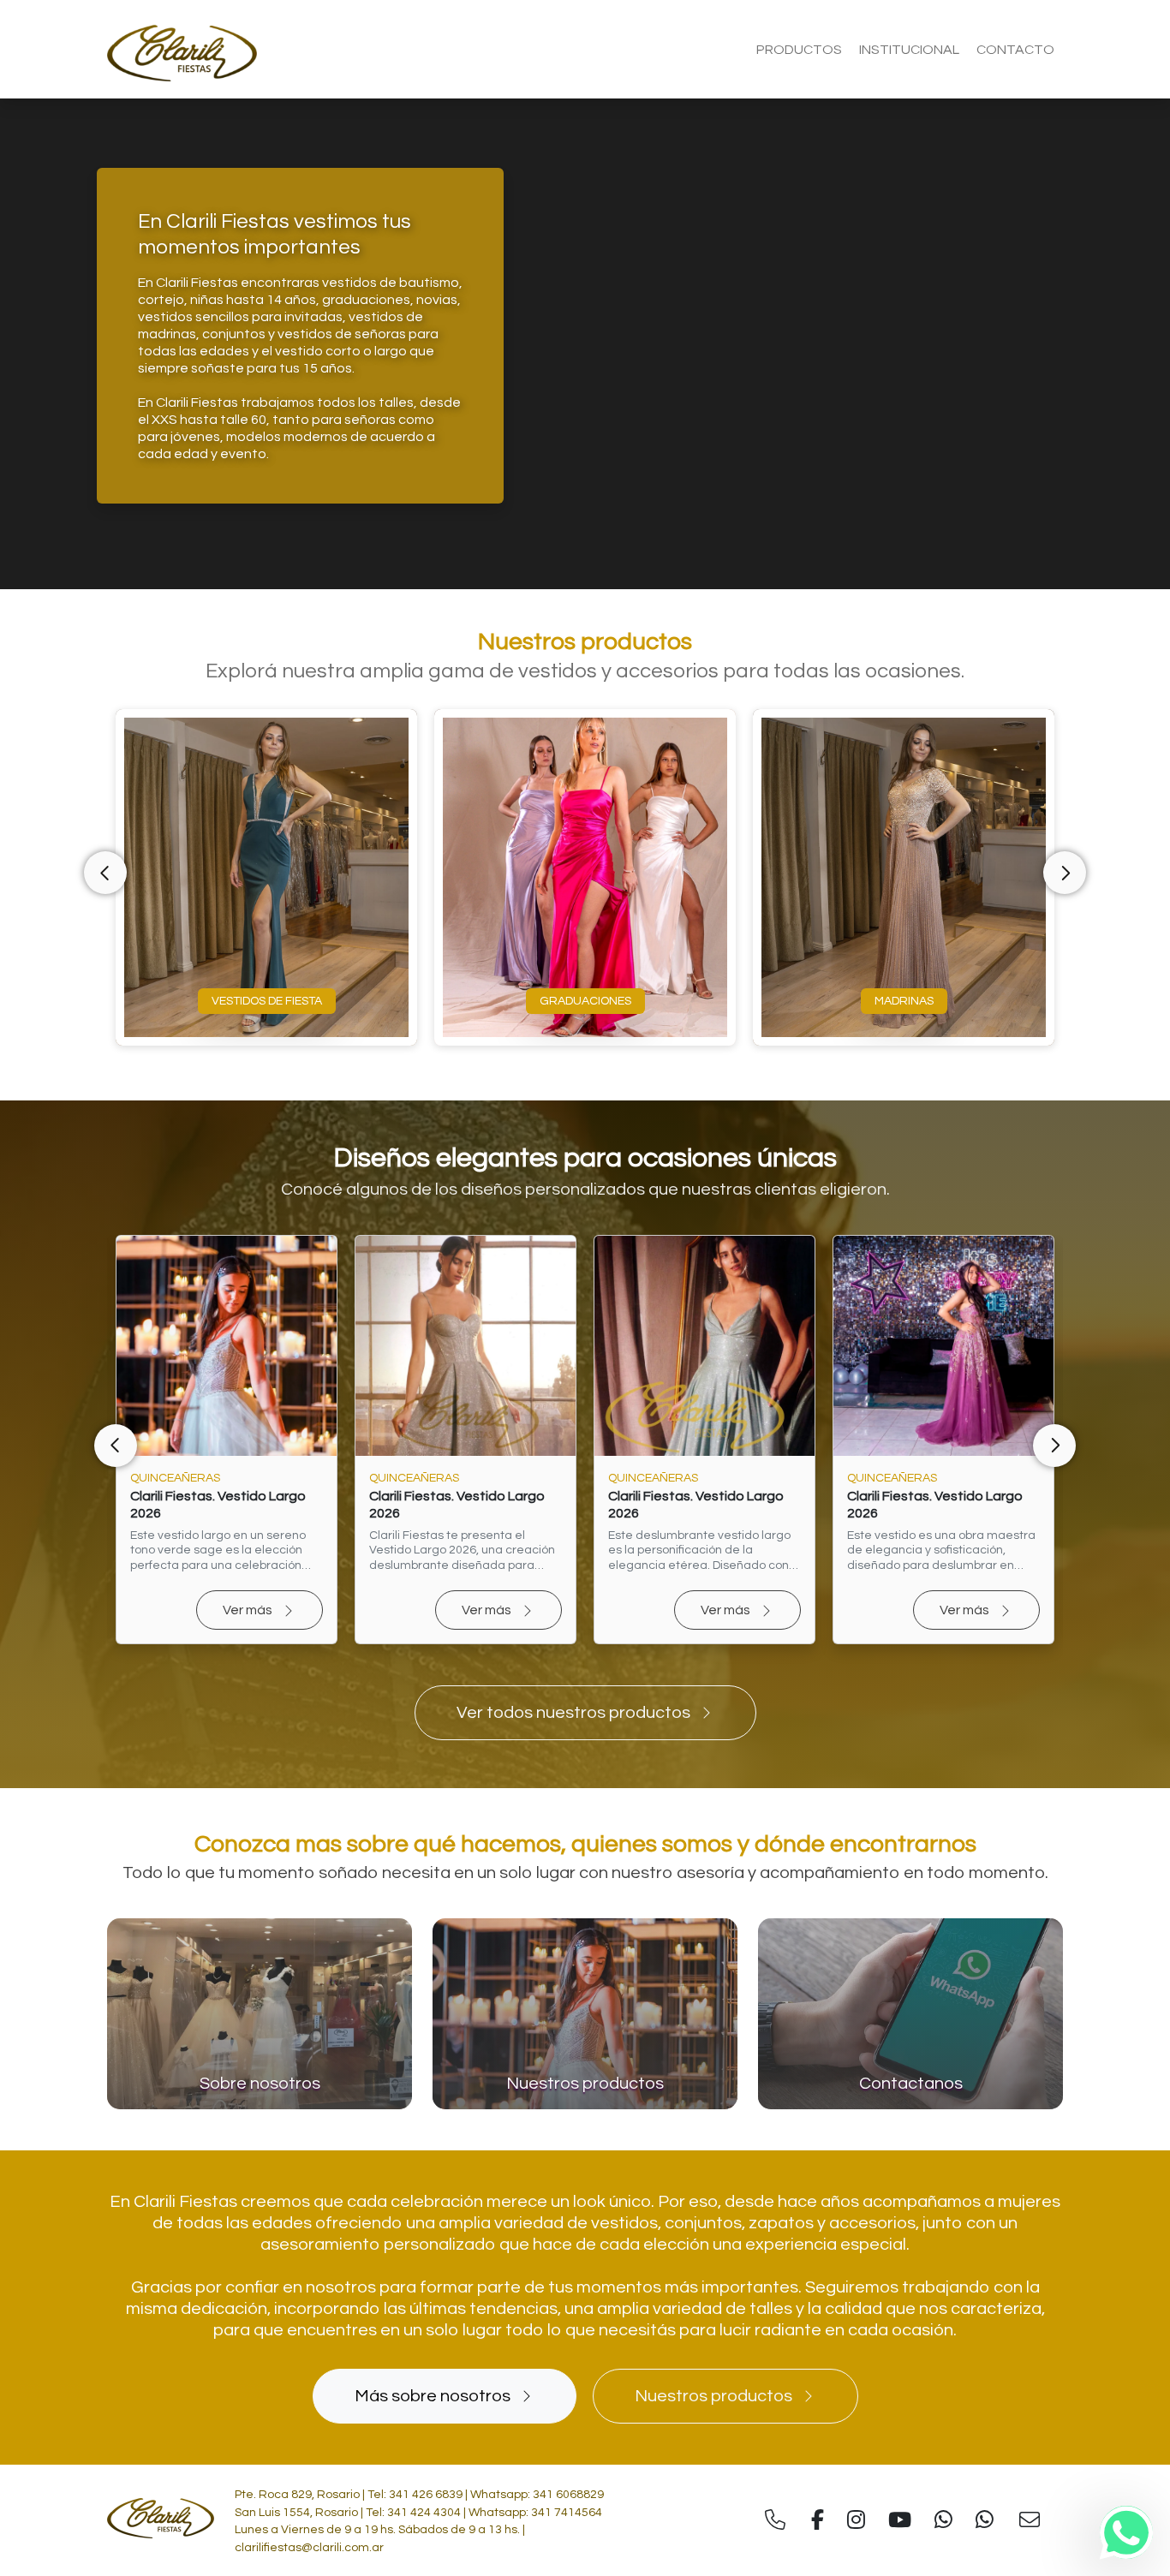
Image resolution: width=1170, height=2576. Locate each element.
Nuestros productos (713, 2396)
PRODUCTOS (799, 50)
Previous (105, 873)
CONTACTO (1015, 50)
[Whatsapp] (1126, 2532)
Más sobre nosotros (433, 2396)
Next (1065, 873)
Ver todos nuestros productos (573, 1713)
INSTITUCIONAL (909, 50)
